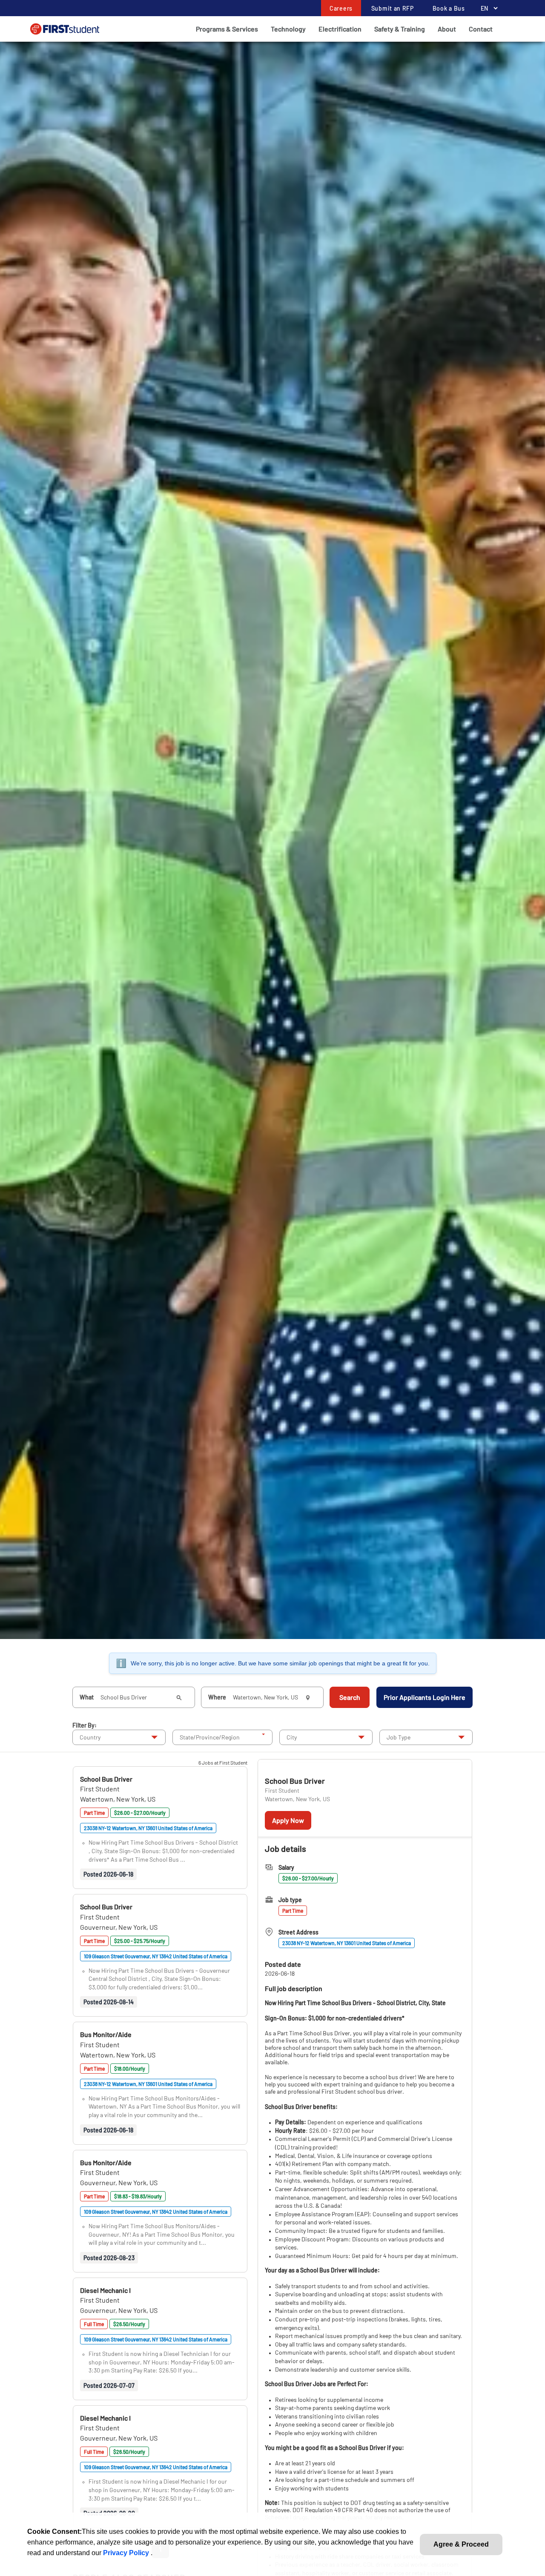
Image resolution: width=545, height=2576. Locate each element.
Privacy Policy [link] (127, 2553)
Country (90, 1737)
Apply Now (288, 1820)
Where (217, 1697)
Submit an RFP (393, 8)
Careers (341, 8)
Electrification (340, 29)
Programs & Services (227, 29)
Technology (288, 29)
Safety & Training (400, 29)
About (447, 29)
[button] (106, 1779)
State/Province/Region (210, 1737)
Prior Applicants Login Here (425, 1697)
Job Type (399, 1737)
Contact (481, 29)
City (292, 1737)
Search (350, 1697)
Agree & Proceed (461, 2544)
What (87, 1697)
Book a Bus (449, 8)
